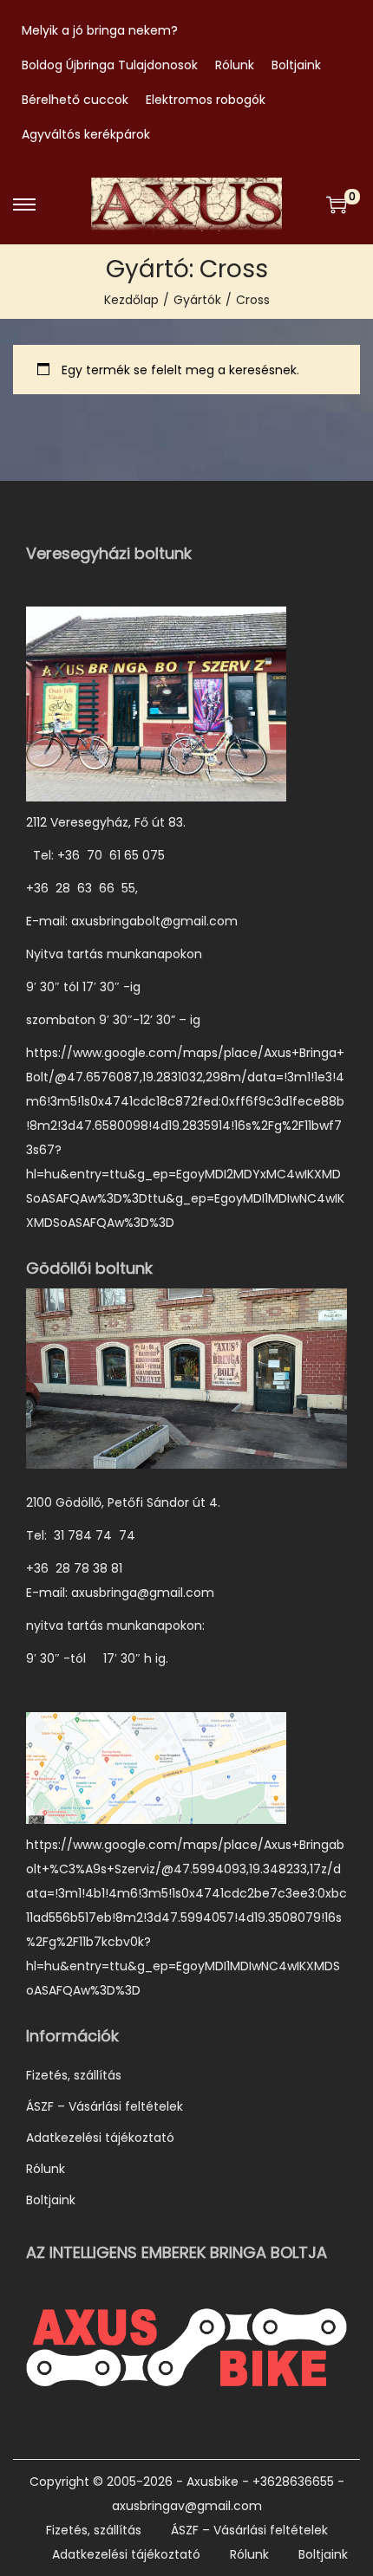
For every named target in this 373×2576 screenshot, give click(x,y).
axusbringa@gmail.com (143, 1593)
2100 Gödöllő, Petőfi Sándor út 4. (123, 1502)
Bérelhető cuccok (75, 100)
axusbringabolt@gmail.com (154, 921)
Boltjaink (296, 65)
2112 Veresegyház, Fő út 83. (106, 822)
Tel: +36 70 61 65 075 (97, 855)
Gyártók (197, 300)
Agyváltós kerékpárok (86, 134)
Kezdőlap (131, 300)
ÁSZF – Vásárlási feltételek (105, 2106)
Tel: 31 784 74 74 (81, 1535)
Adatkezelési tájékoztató (100, 2138)
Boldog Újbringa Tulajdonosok (110, 65)
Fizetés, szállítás (74, 2075)
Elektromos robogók (206, 100)
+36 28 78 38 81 (83, 1568)
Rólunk (235, 65)
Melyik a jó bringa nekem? (100, 30)
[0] (337, 204)
